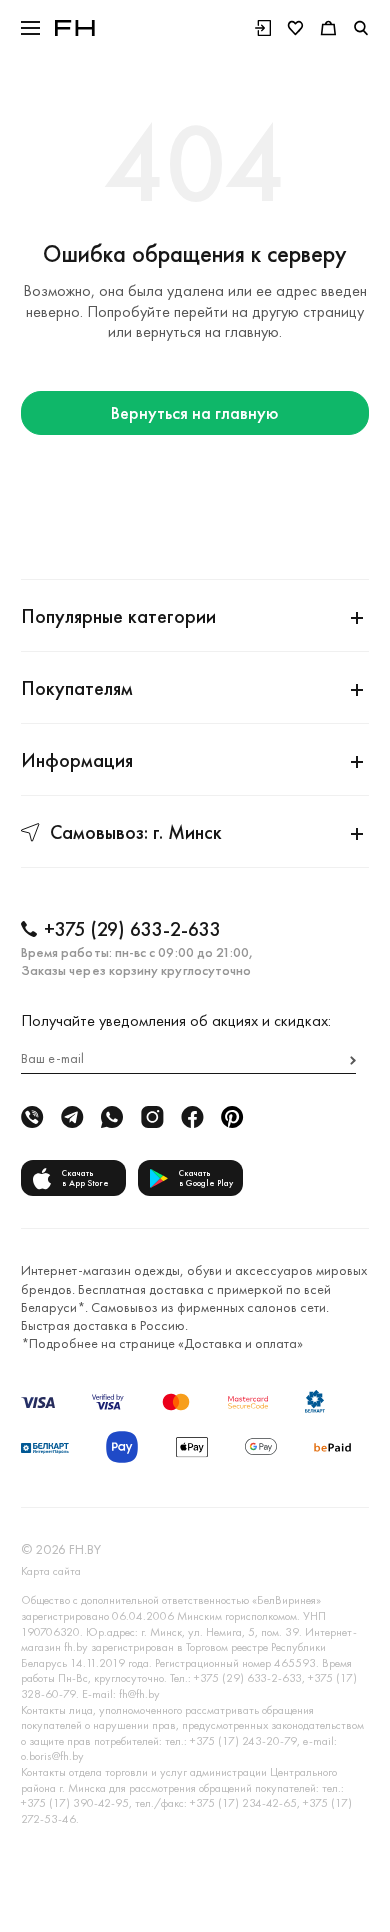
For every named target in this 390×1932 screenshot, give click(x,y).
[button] (30, 28)
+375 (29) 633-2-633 (132, 929)
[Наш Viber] (32, 1118)
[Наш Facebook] (192, 1118)
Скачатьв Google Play (206, 1178)
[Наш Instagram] (152, 1118)
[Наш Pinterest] (232, 1118)
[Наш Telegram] (72, 1118)
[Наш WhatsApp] (112, 1118)
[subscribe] (353, 1060)
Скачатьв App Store (85, 1178)
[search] (361, 28)
